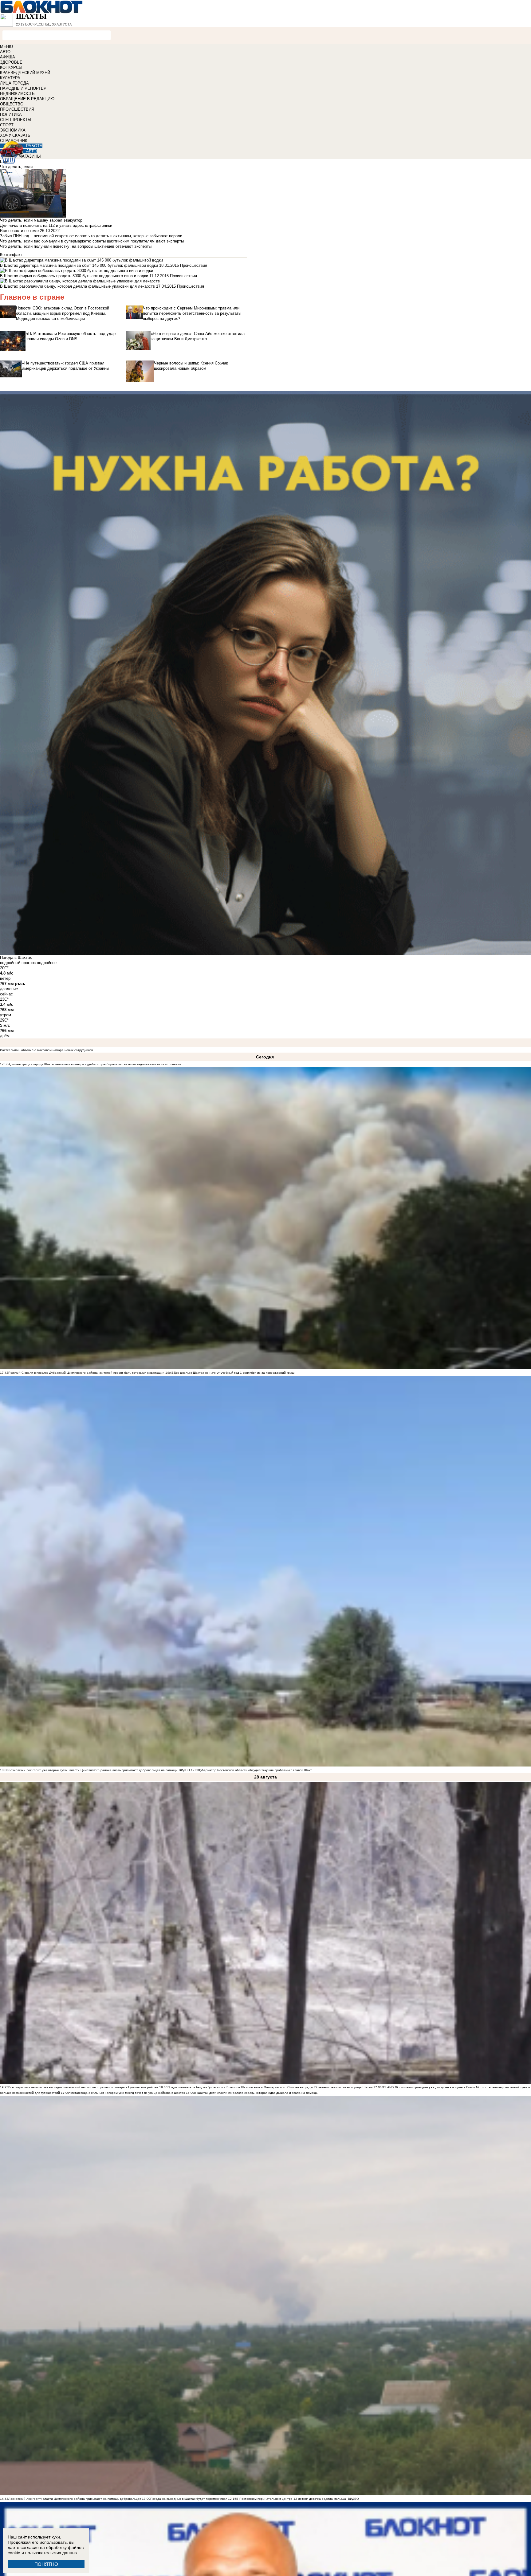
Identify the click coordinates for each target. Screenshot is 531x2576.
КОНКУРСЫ (11, 67)
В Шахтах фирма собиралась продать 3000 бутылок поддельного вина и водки (74, 276)
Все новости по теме (19, 231)
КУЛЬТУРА (10, 78)
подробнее (47, 963)
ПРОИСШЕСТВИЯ (17, 109)
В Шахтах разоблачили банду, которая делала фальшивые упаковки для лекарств (77, 286)
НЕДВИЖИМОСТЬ (17, 94)
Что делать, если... (18, 167)
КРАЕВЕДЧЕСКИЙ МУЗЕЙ (25, 73)
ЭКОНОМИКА (13, 130)
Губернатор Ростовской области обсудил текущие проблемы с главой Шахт (256, 1770)
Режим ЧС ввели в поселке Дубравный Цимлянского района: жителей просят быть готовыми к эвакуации (86, 1373)
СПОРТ (7, 125)
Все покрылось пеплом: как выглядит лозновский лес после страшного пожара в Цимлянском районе (83, 2087)
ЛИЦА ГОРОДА (14, 83)
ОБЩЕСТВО (12, 104)
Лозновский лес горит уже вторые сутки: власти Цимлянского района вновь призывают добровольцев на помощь (93, 1770)
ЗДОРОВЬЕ (11, 62)
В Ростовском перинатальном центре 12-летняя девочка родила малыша (291, 2499)
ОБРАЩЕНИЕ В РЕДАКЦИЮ (27, 99)
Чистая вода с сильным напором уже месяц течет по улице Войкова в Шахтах (127, 2093)
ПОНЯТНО (46, 2564)
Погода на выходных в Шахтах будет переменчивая (189, 2499)
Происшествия (194, 265)
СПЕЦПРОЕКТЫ (16, 120)
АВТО (5, 52)
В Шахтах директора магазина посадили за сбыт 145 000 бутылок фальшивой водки (79, 265)
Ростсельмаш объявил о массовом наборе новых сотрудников (46, 1050)
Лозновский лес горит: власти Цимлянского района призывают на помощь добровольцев (75, 2499)
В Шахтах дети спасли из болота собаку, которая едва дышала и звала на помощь (256, 2093)
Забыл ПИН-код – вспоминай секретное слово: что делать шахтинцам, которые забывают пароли (91, 236)
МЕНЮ (6, 47)
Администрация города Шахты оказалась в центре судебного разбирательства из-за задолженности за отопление (95, 1064)
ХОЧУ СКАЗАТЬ (15, 135)
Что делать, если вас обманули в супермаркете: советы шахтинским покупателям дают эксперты (92, 241)
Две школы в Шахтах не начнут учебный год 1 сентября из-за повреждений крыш (234, 1373)
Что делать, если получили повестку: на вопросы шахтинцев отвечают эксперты (76, 246)
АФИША (8, 57)
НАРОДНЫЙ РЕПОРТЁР (23, 88)
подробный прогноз (18, 963)
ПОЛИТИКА (11, 114)
